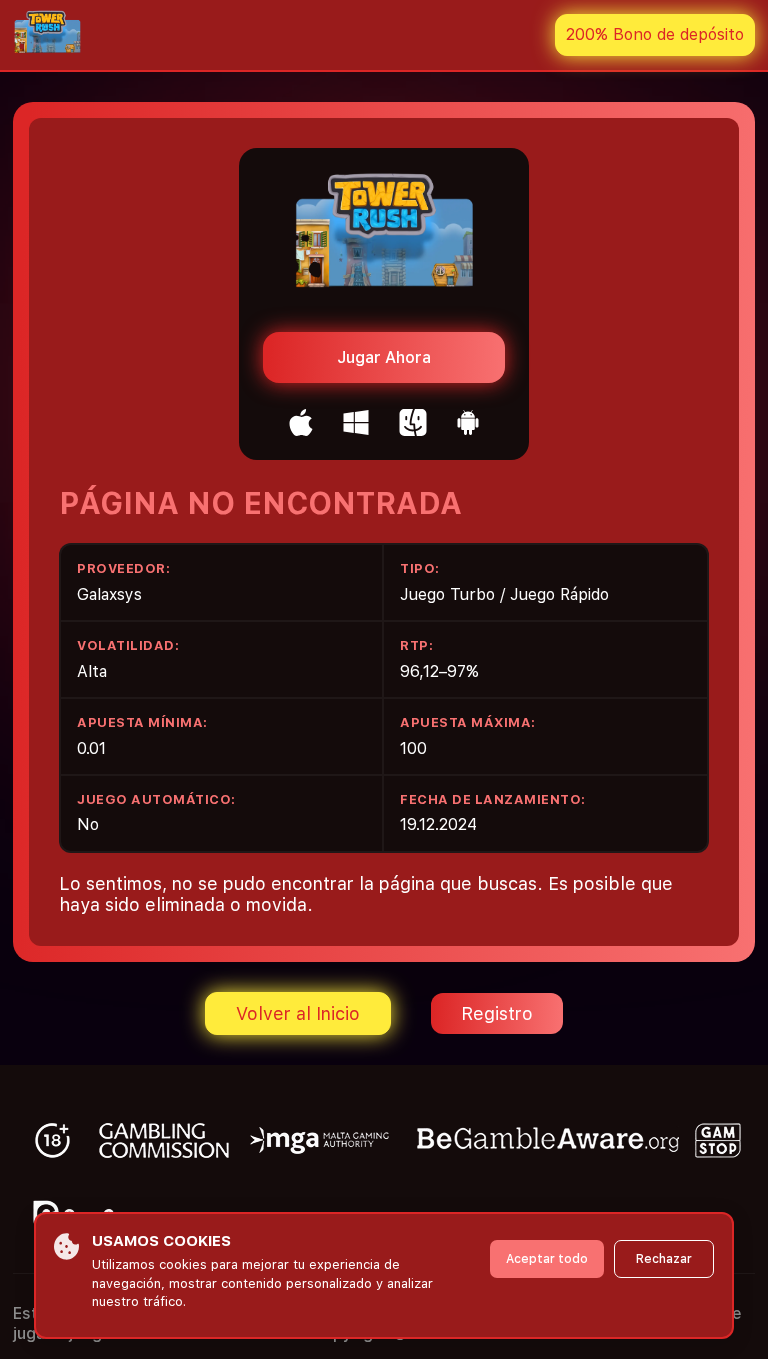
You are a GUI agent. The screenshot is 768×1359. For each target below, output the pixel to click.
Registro (497, 1013)
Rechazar (664, 1259)
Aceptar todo (547, 1259)
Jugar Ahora (384, 357)
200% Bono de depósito (655, 34)
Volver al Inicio (298, 1013)
